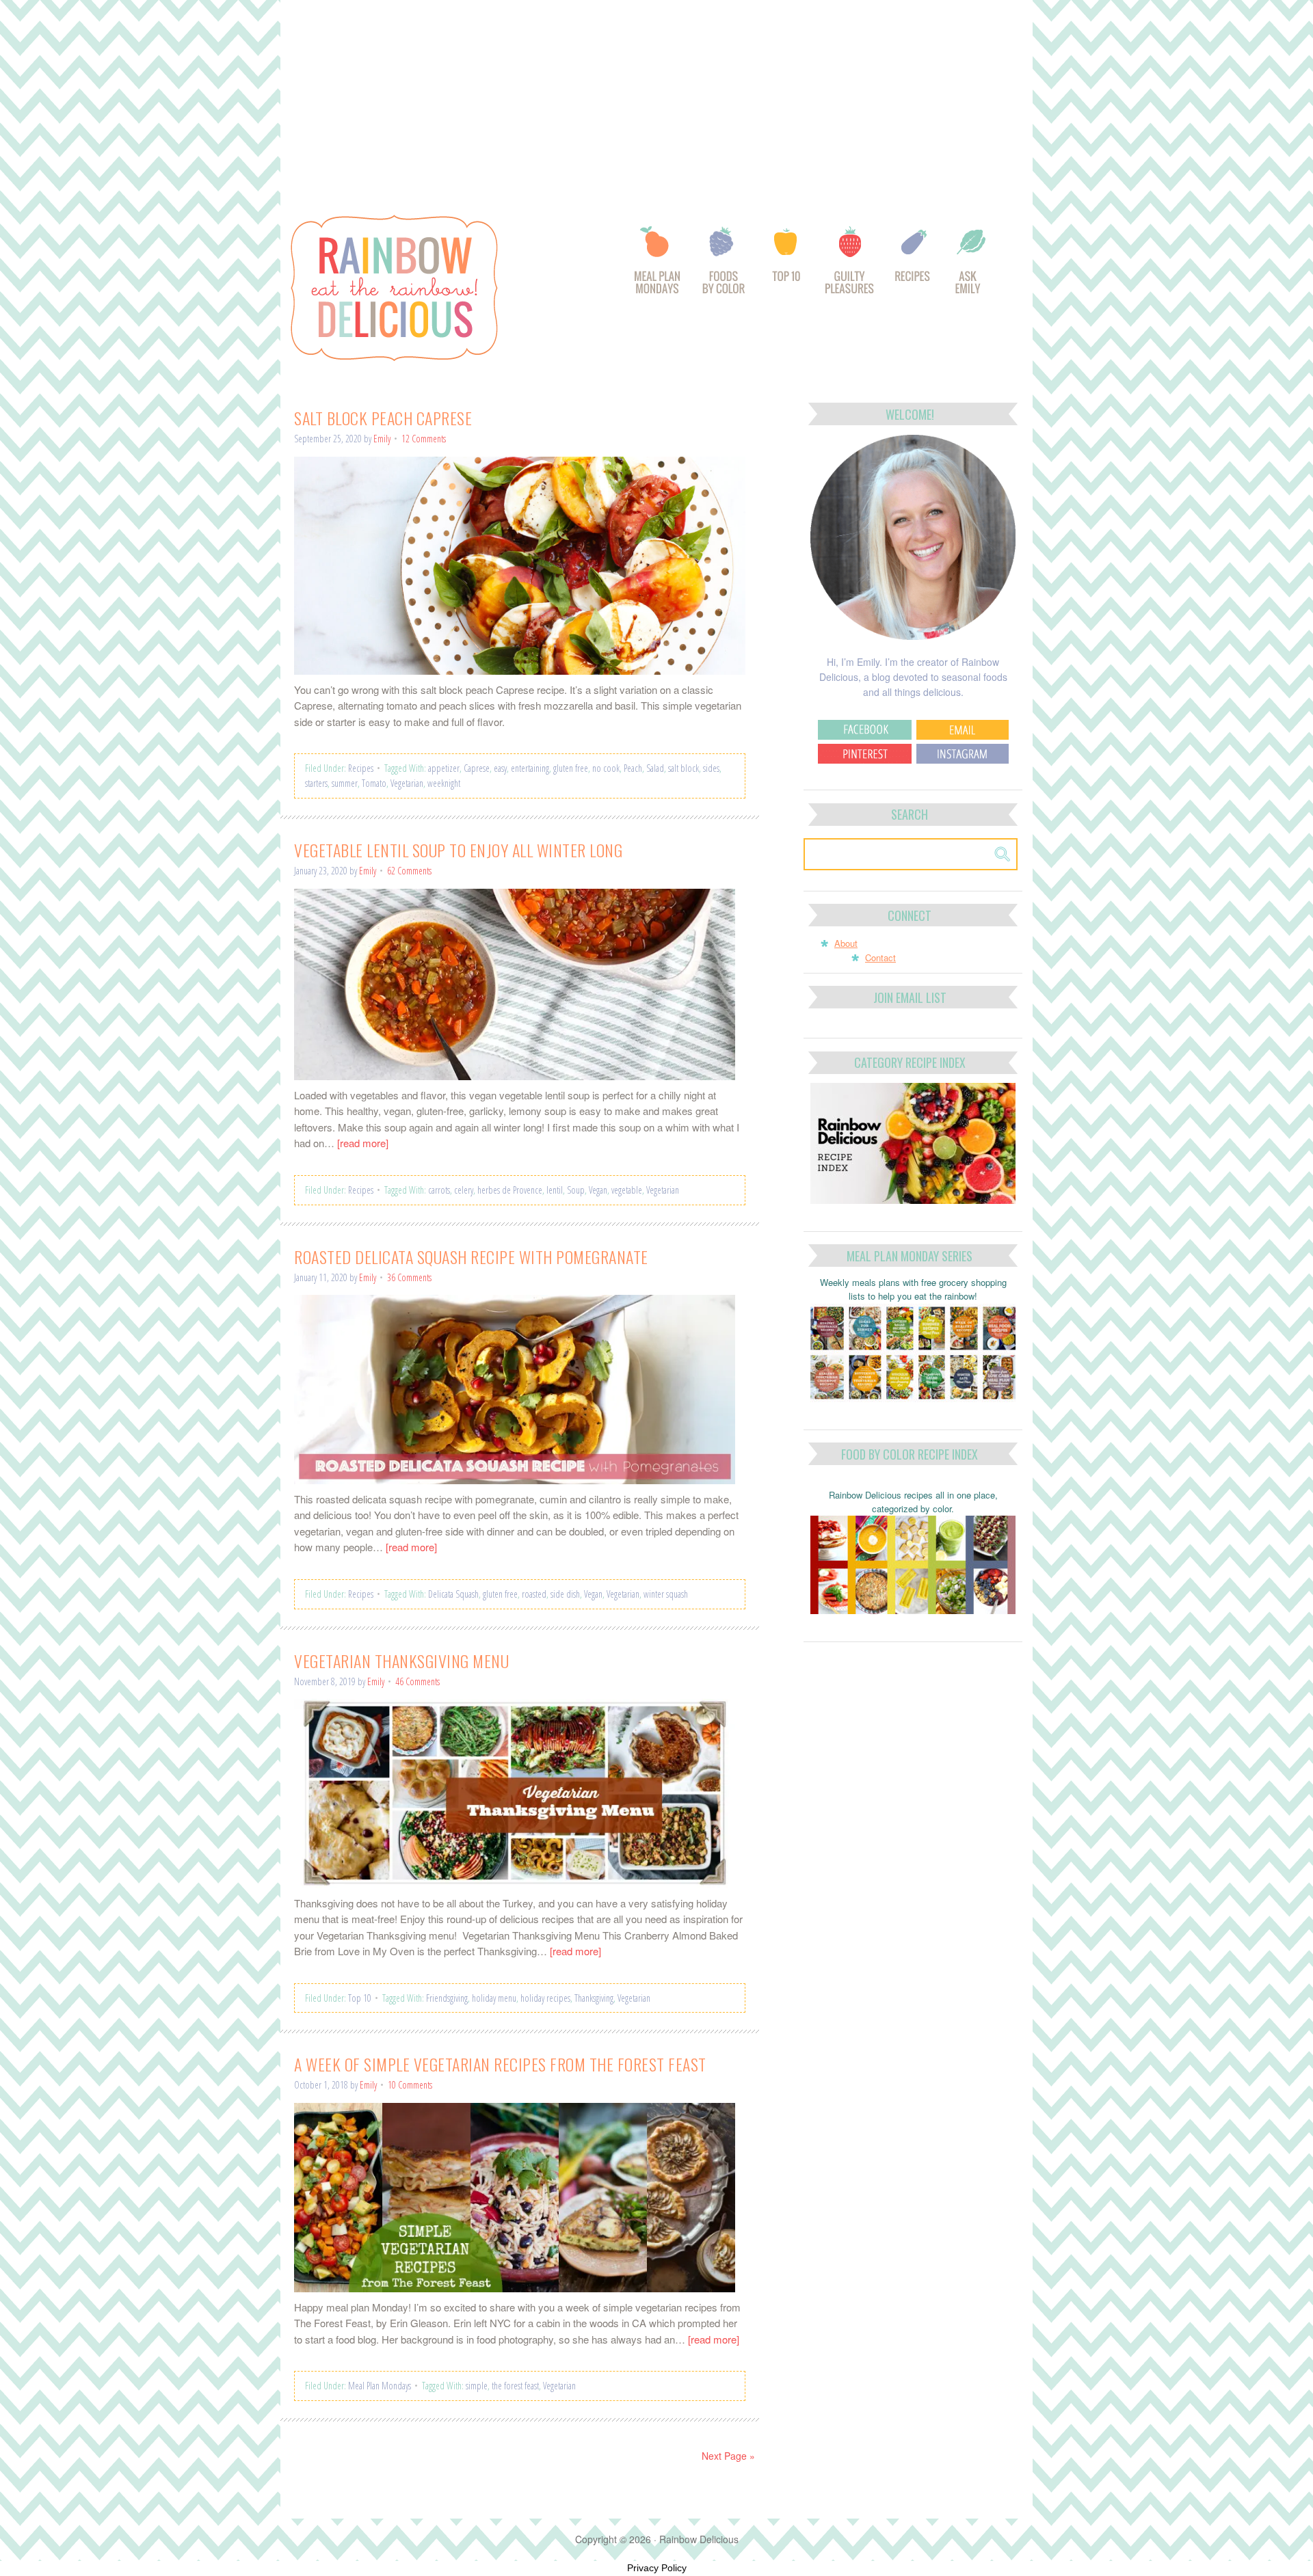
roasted (534, 1594)
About (846, 943)
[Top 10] (787, 267)
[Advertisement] (656, 101)
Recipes (361, 768)
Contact (880, 957)
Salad (655, 768)
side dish (565, 1594)
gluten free (571, 768)
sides (711, 768)
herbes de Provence (510, 1190)
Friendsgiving (447, 1998)
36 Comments (409, 1277)
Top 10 (360, 1998)
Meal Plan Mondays (380, 2386)
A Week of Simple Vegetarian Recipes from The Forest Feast (500, 2064)
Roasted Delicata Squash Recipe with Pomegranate (471, 1257)
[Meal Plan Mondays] (657, 267)
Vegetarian (407, 783)
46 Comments (417, 1681)
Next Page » (728, 2456)
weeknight (444, 783)
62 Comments (409, 871)
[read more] (363, 1143)
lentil (555, 1190)
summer (345, 783)
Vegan (598, 1190)
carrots (439, 1190)
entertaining (530, 768)
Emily (382, 439)
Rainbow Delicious (431, 288)
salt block (684, 768)
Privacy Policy (657, 2568)
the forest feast (515, 2386)
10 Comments (410, 2085)
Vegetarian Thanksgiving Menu (401, 1661)
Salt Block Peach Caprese (383, 418)
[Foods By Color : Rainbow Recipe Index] (725, 267)
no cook (606, 768)
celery (464, 1190)
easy (500, 768)
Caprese (477, 768)
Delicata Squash (453, 1594)
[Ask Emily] (970, 267)
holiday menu (494, 1998)
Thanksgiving (594, 1998)
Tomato (374, 783)
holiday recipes (545, 1998)
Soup (576, 1190)
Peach (633, 768)
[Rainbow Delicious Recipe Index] (914, 267)
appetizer (444, 768)
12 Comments (424, 439)
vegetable (627, 1190)
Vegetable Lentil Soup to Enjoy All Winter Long (458, 850)
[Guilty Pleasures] (850, 267)
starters (316, 783)
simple (477, 2386)
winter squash (666, 1594)
